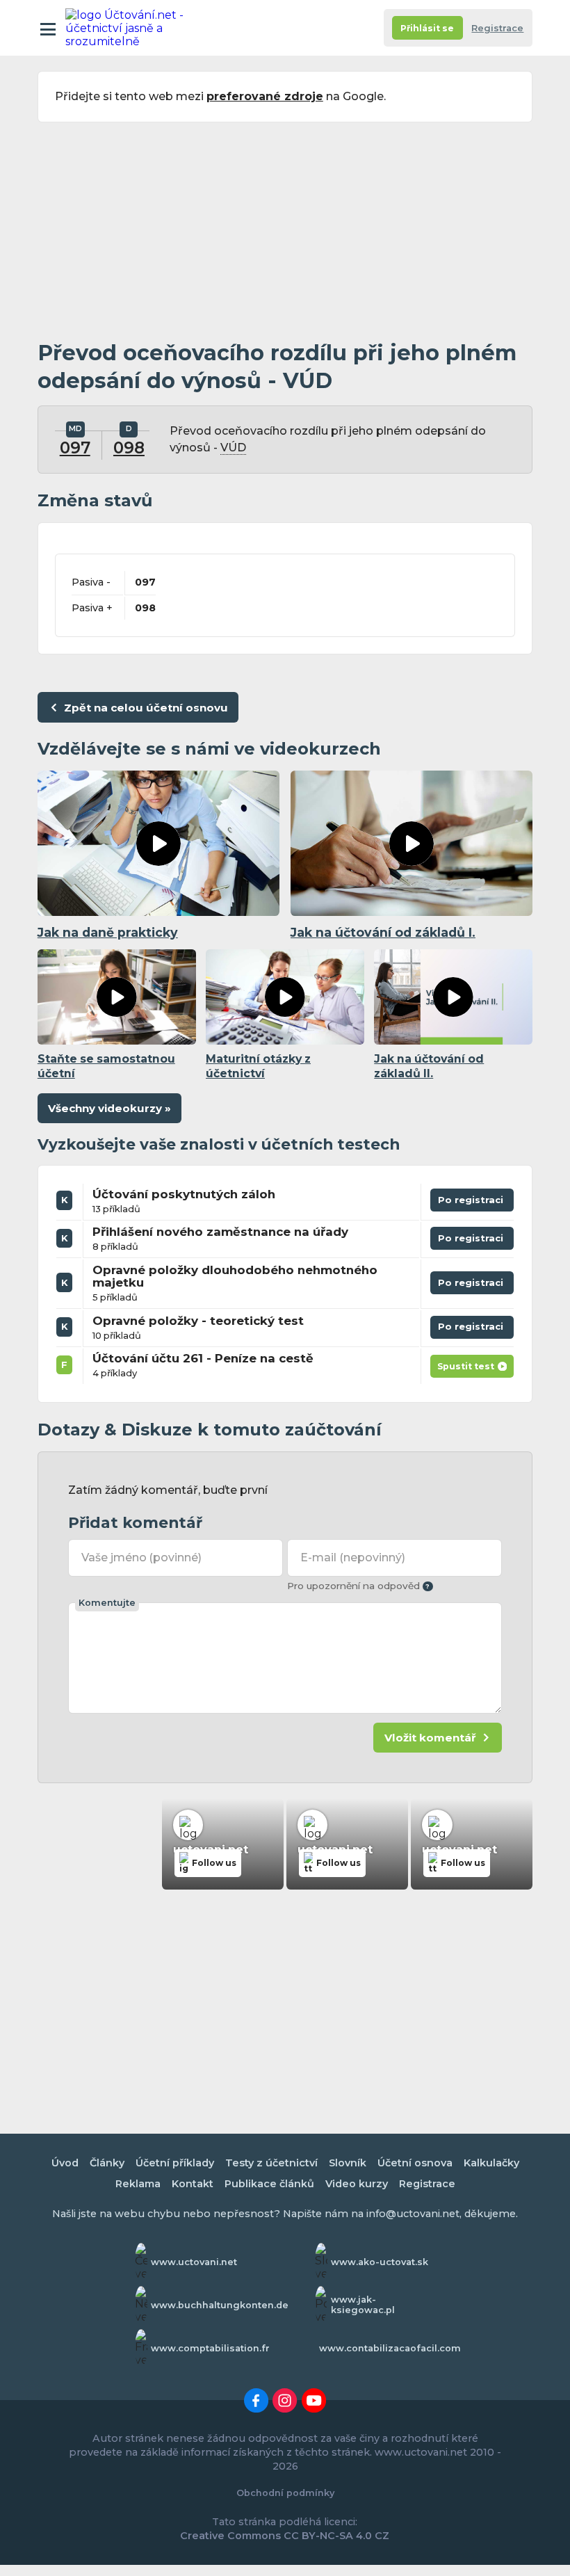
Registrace (497, 28)
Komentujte (107, 1603)
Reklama (138, 2184)
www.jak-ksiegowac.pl (363, 2305)
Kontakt (193, 2184)
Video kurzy (357, 2184)
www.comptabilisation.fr (210, 2348)
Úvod (65, 2163)
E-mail (352, 1557)
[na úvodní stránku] (127, 28)
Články (107, 2163)
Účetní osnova (415, 2163)
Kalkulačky (491, 2163)
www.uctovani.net (194, 2262)
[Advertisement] (285, 231)
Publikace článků (269, 2184)
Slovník (348, 2163)
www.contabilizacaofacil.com (390, 2348)
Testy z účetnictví (271, 2163)
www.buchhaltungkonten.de (220, 2305)
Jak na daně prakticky (108, 932)
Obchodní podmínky (285, 2493)
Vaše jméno (141, 1557)
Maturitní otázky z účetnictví (258, 1066)
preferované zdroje (265, 96)
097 (75, 448)
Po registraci (472, 1203)
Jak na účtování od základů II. (429, 1066)
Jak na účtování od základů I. (383, 932)
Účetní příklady (175, 2163)
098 (129, 448)
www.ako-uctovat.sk (380, 2262)
